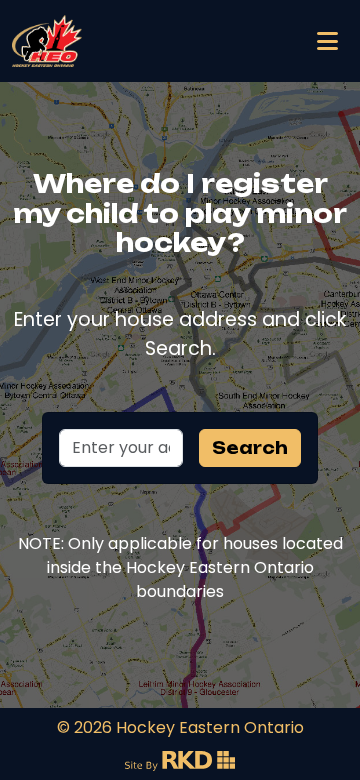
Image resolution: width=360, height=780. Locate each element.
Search (250, 448)
